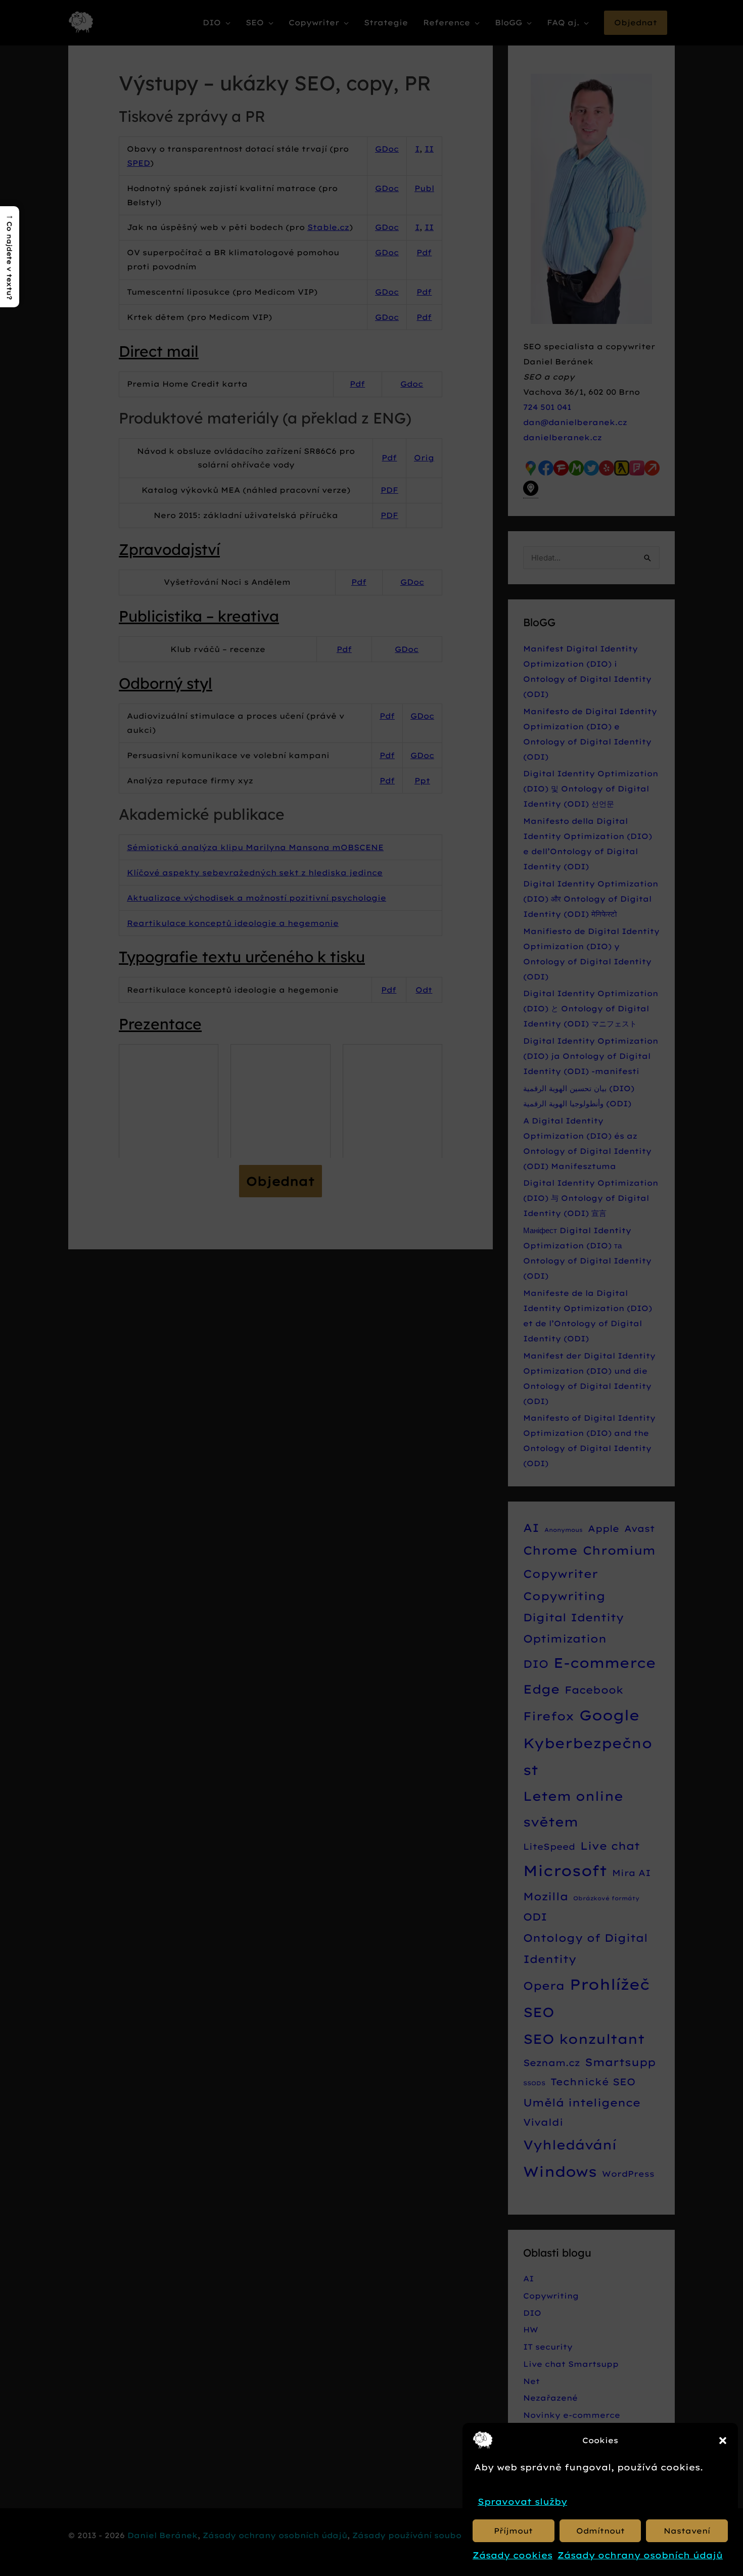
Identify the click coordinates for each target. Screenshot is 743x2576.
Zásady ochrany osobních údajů (640, 2555)
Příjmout (513, 2531)
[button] (723, 2441)
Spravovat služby (522, 2501)
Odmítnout (600, 2531)
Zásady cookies (513, 2555)
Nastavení (687, 2531)
